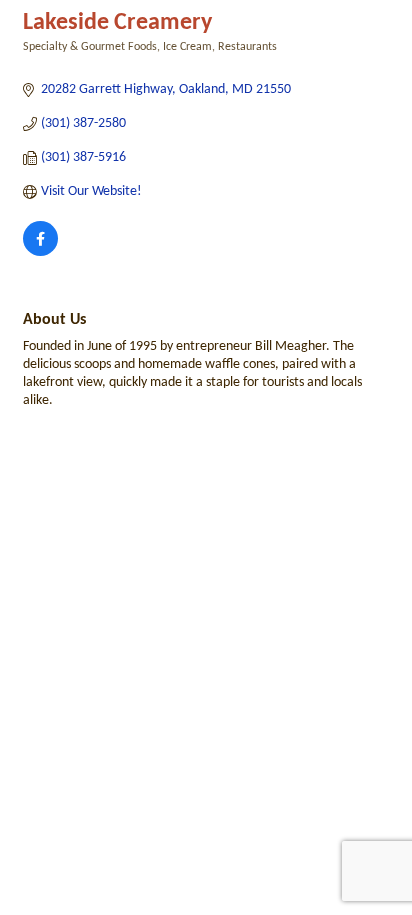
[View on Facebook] (40, 252)
